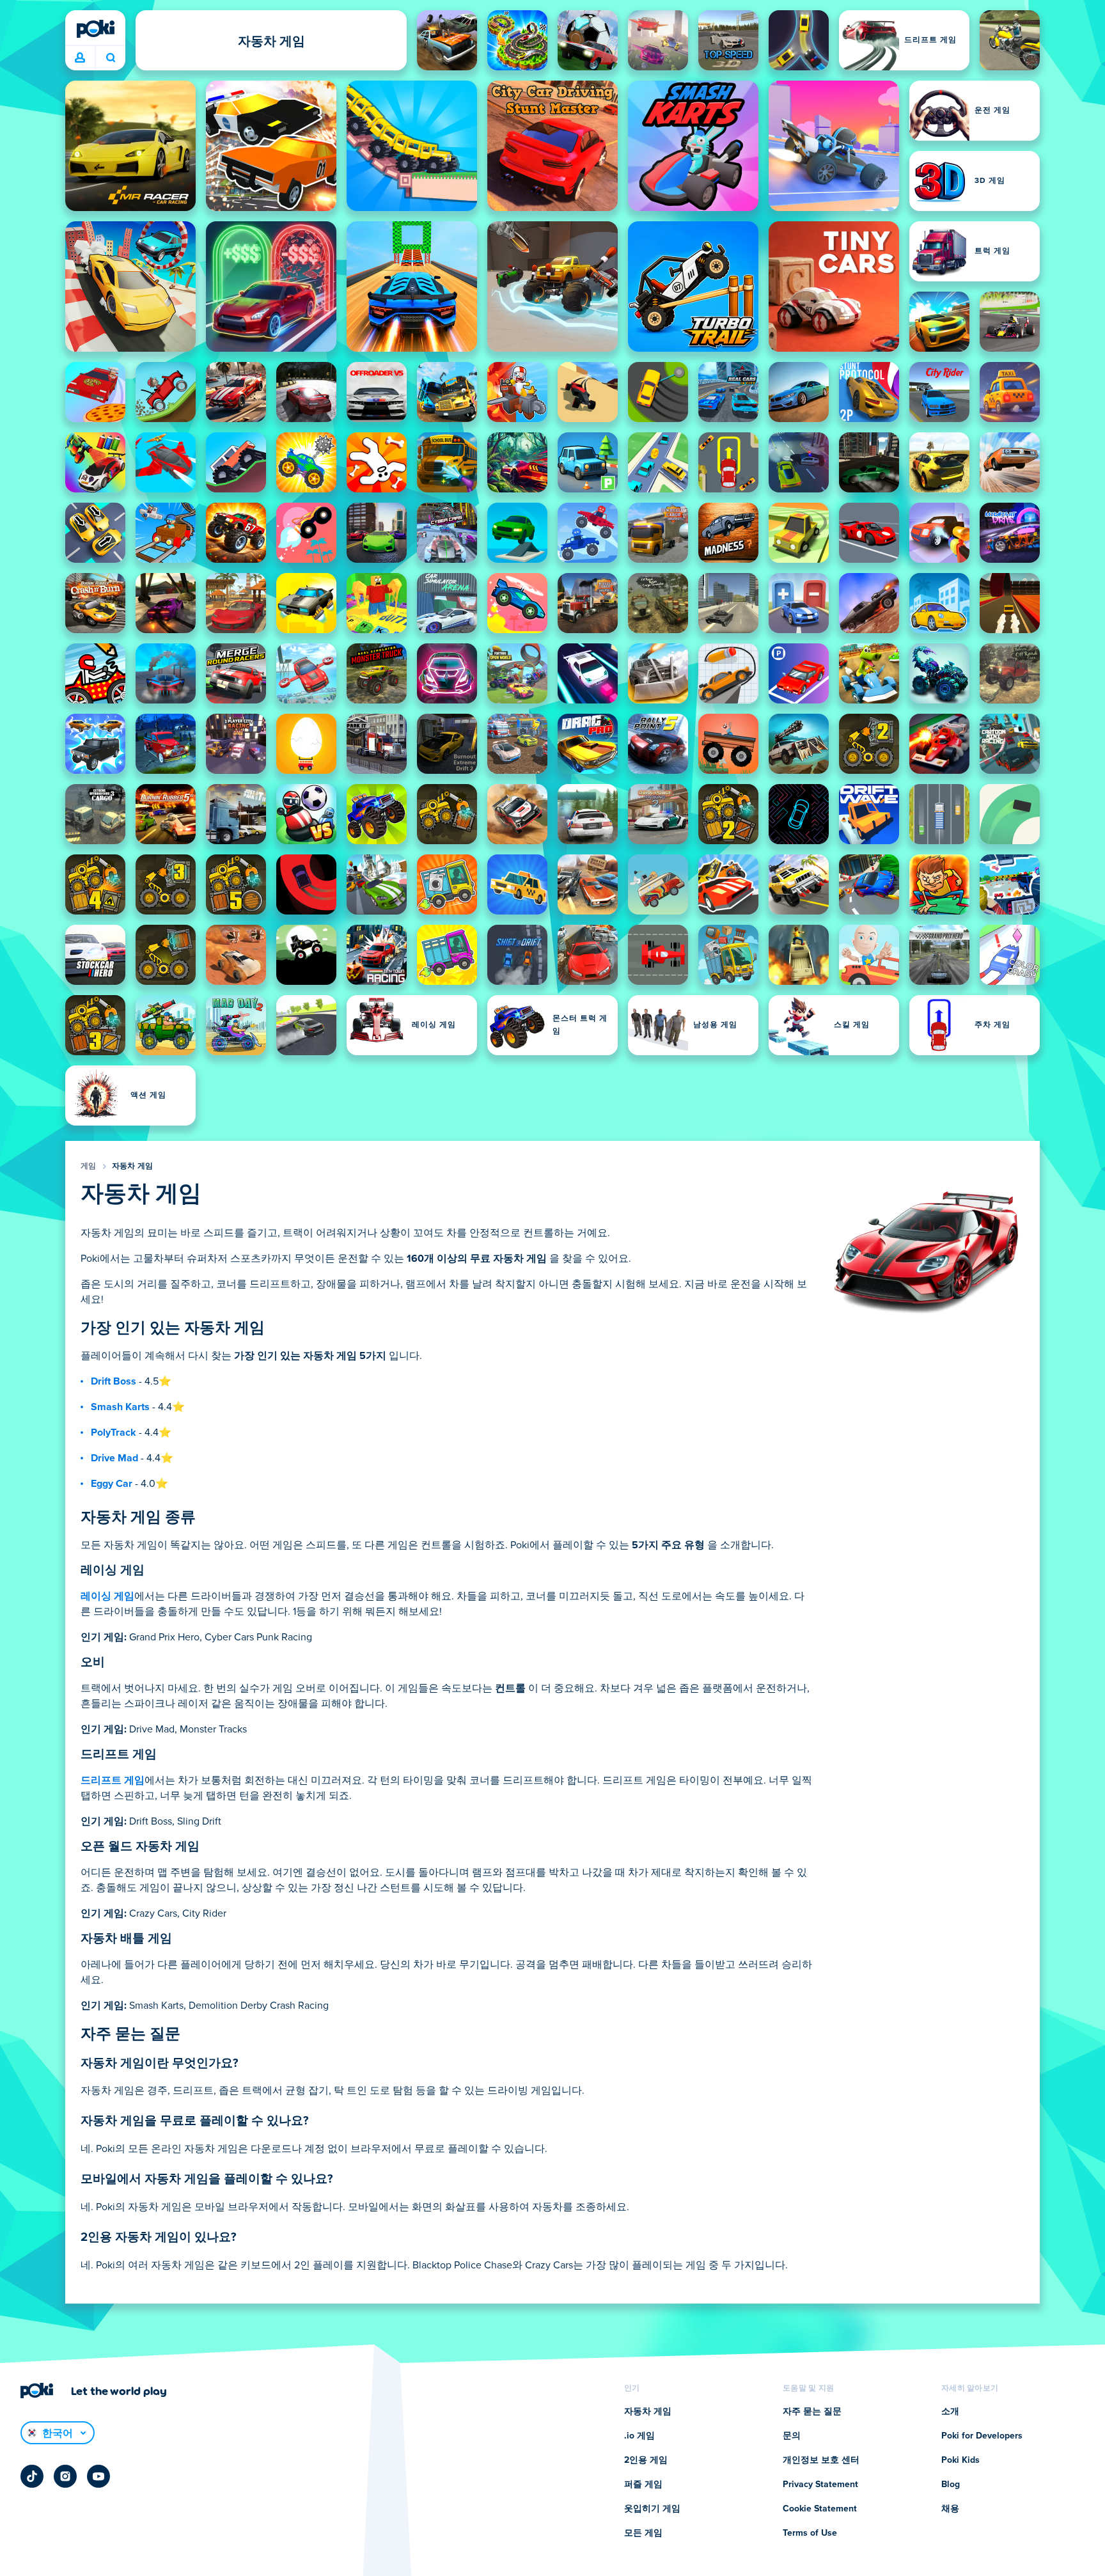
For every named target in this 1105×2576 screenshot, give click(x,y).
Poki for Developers (982, 2436)
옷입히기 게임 (652, 2509)
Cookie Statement (820, 2509)
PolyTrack (114, 1433)
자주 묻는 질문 (812, 2412)
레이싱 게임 (107, 1596)
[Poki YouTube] (98, 2476)
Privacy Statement (820, 2485)
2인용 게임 (646, 2460)
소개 (950, 2412)
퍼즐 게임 (643, 2485)
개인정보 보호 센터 (821, 2460)
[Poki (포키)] (95, 29)
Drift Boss (114, 1381)
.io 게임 (639, 2436)
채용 (950, 2509)
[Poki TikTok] (32, 2476)
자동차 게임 (133, 1166)
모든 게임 (643, 2533)
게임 (89, 1166)
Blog (951, 2485)
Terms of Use (810, 2533)
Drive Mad (114, 1458)
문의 (792, 2436)
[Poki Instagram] (65, 2476)
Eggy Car (112, 1484)
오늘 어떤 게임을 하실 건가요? (110, 58)
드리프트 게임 (113, 1780)
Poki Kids (960, 2460)
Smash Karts (120, 1407)
